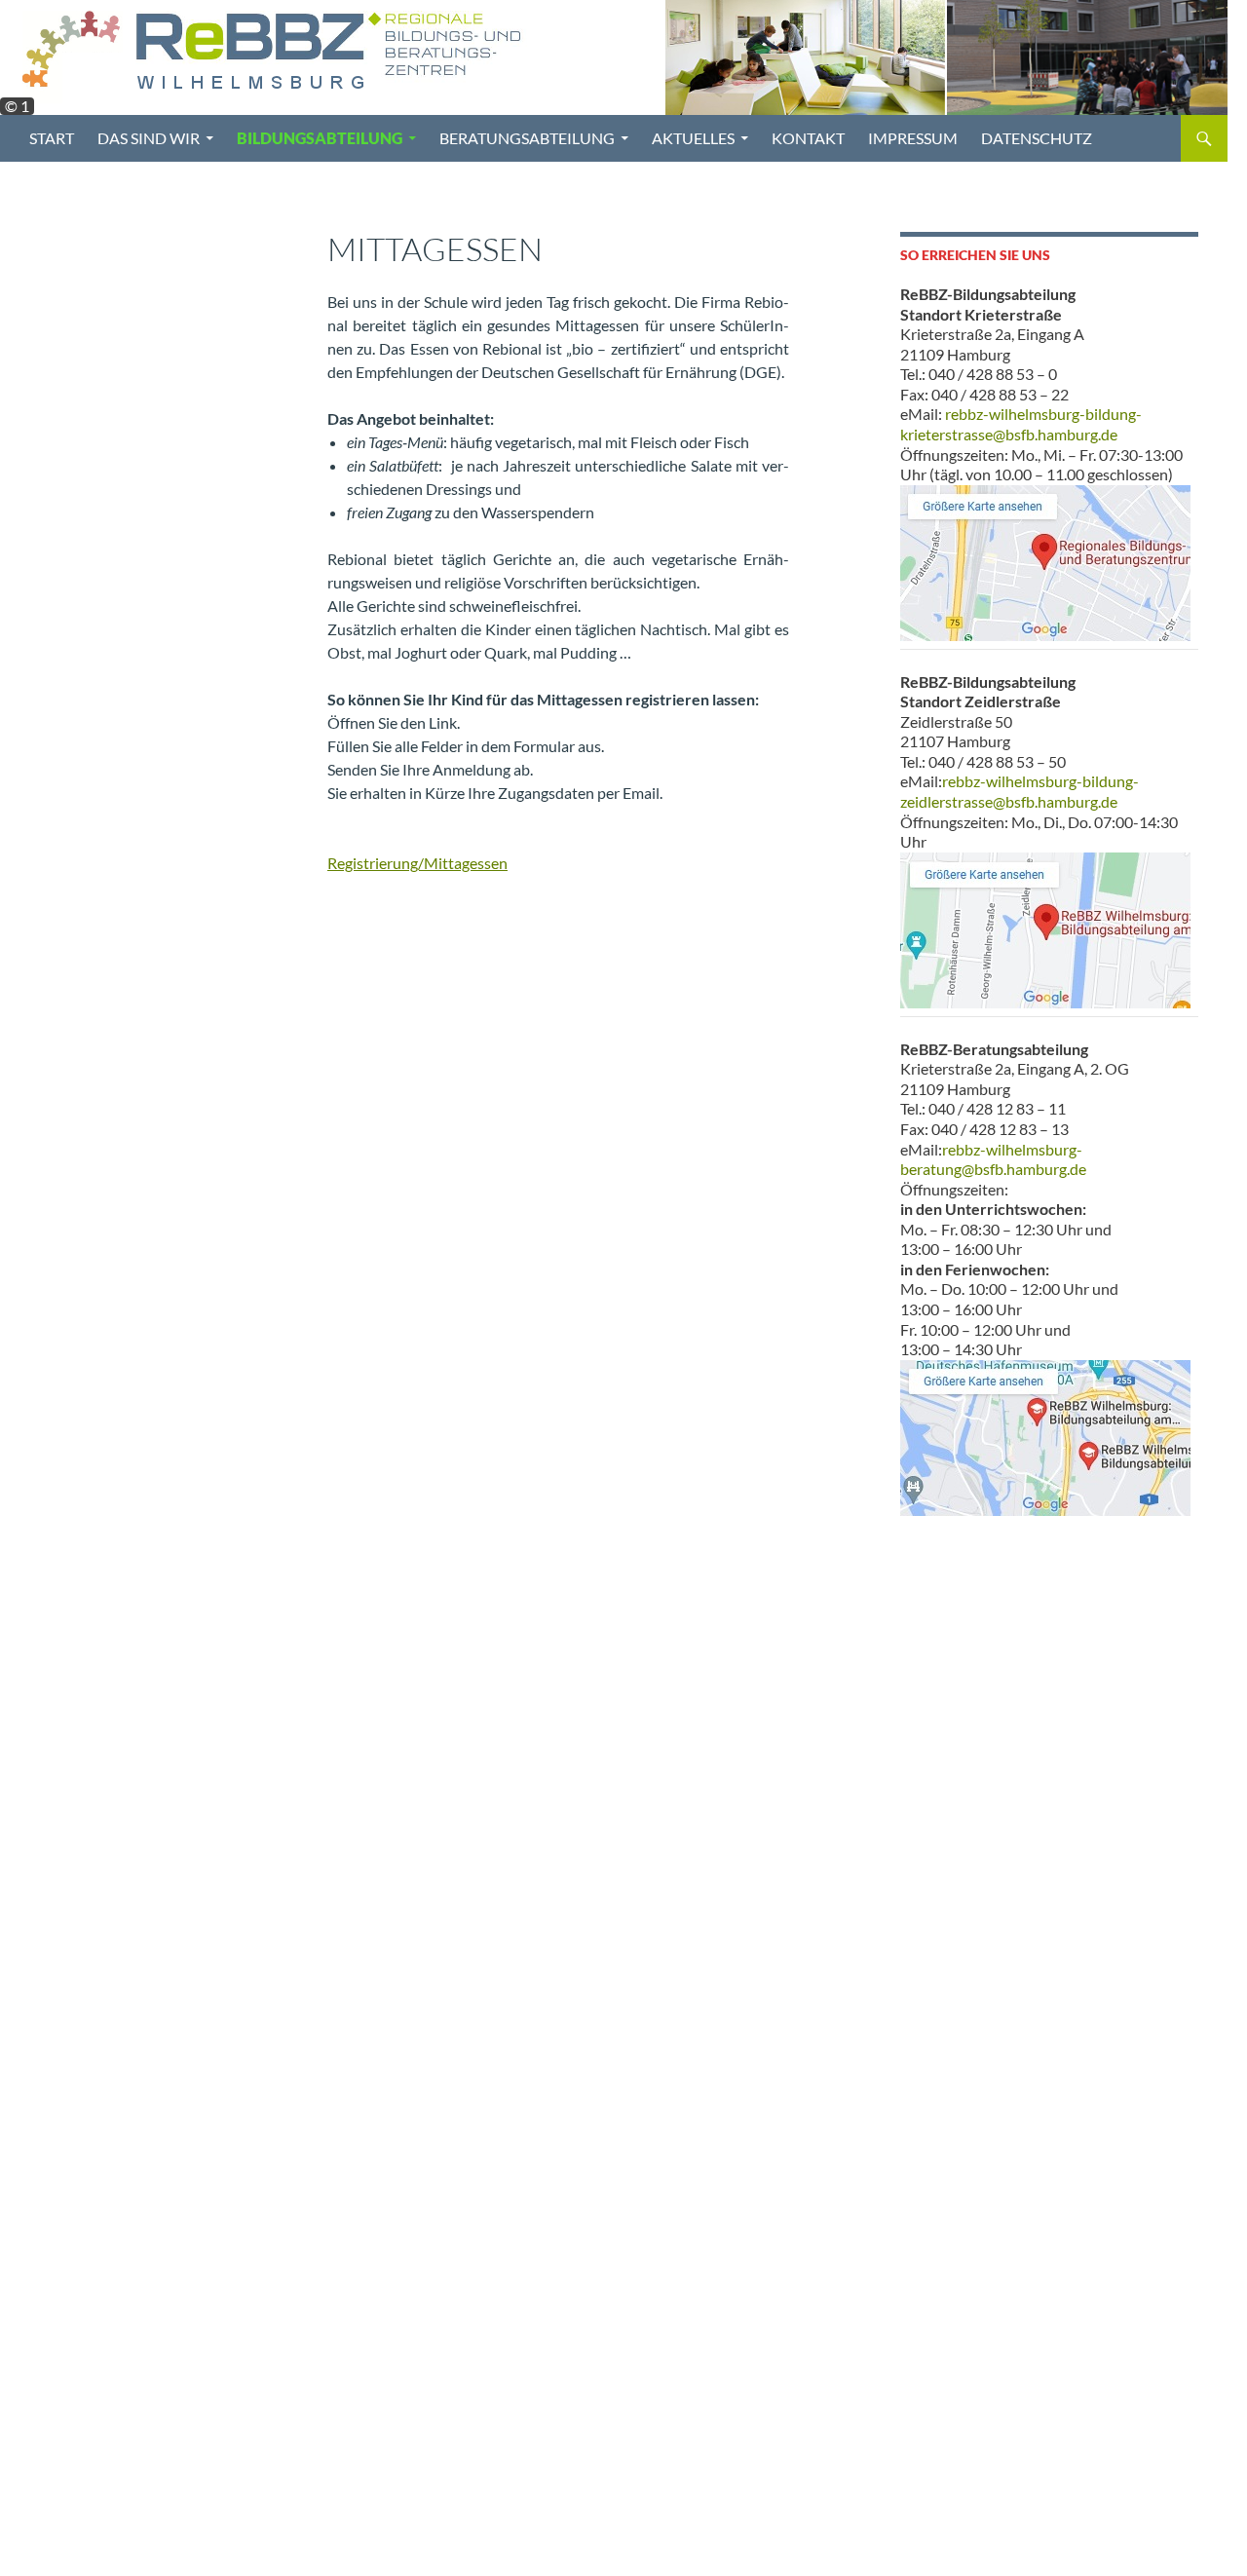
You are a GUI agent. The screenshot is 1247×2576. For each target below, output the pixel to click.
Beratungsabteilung (527, 138)
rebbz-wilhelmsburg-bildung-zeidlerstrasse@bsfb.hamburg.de (1020, 791)
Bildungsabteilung (320, 138)
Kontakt (808, 138)
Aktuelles (693, 138)
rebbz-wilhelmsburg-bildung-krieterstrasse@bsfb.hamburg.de (1021, 424)
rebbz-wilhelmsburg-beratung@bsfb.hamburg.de (993, 1159)
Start (52, 138)
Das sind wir (149, 138)
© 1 (17, 106)
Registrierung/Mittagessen (417, 863)
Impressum (913, 138)
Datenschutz (1037, 138)
